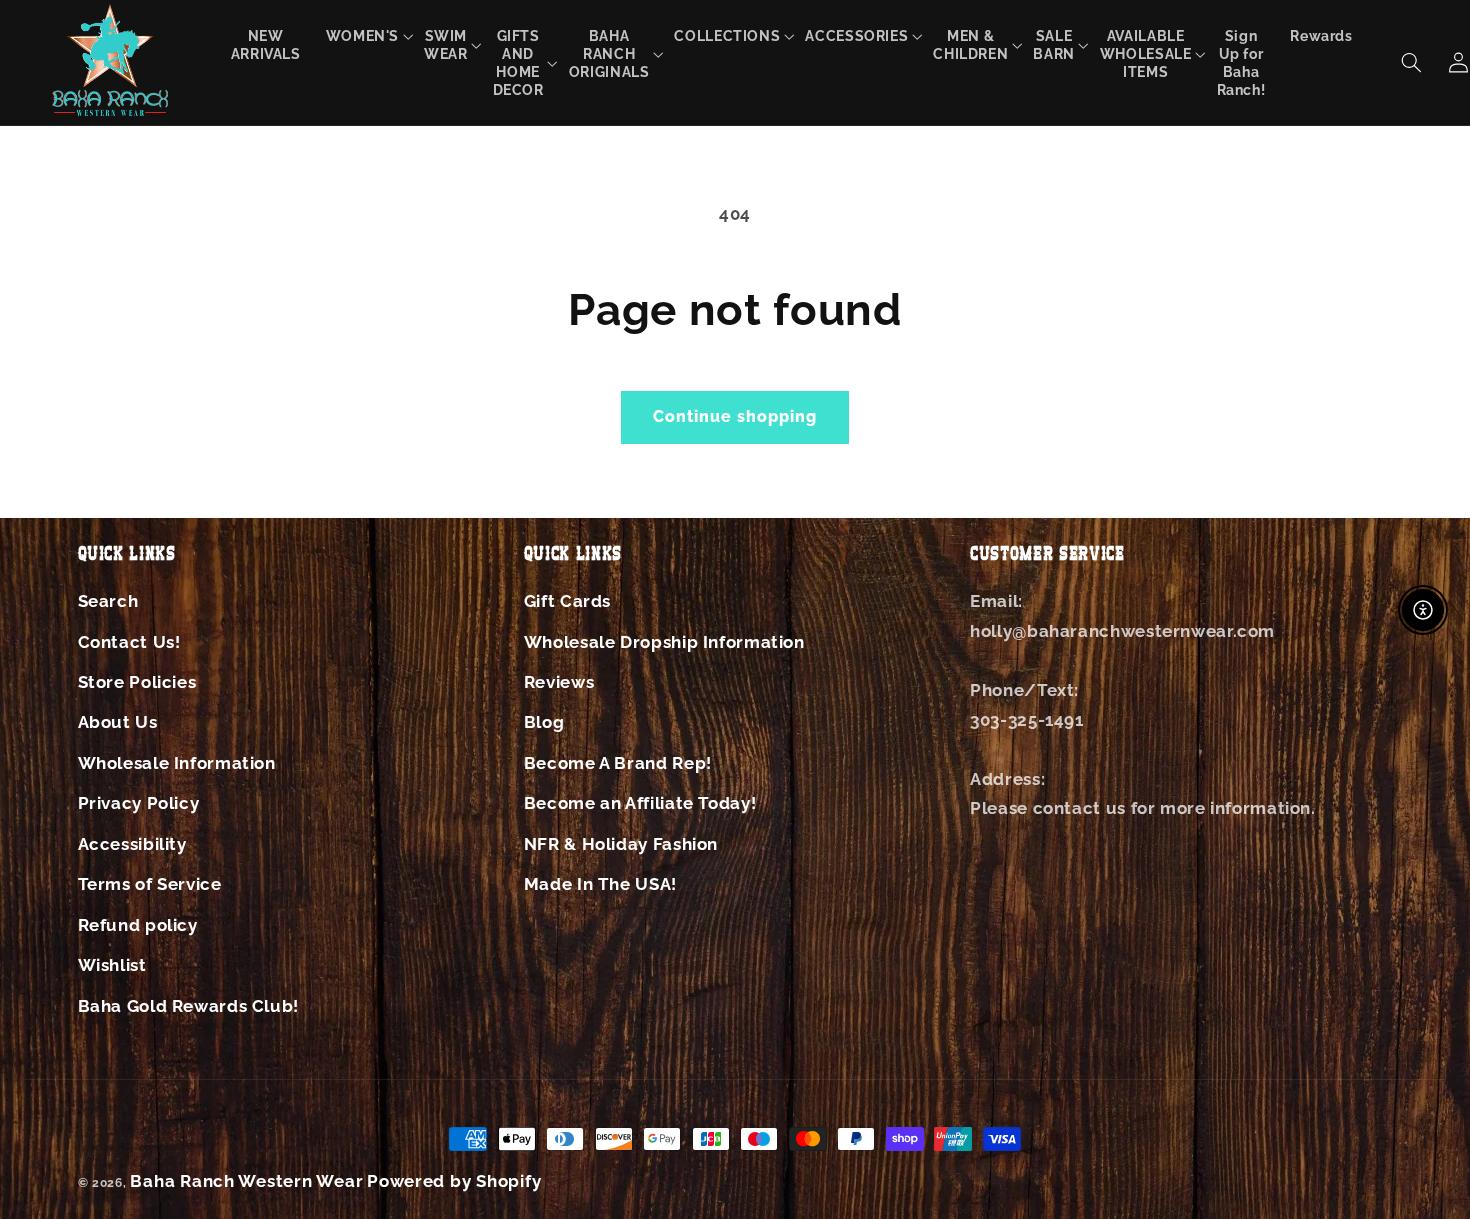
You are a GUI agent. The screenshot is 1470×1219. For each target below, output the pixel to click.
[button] (362, 35)
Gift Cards (567, 601)
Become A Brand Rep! (618, 763)
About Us (118, 722)
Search (108, 601)
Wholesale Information (177, 763)
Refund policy (138, 925)
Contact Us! (129, 642)
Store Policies (137, 682)
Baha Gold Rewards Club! (189, 1006)
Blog (544, 722)
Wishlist (112, 965)
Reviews (559, 682)
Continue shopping (735, 416)
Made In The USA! (600, 884)
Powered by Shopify (454, 1181)
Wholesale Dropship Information (664, 642)
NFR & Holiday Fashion (621, 844)
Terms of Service (150, 884)
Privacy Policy (139, 803)
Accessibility (132, 844)
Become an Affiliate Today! (640, 803)
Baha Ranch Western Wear (246, 1181)
